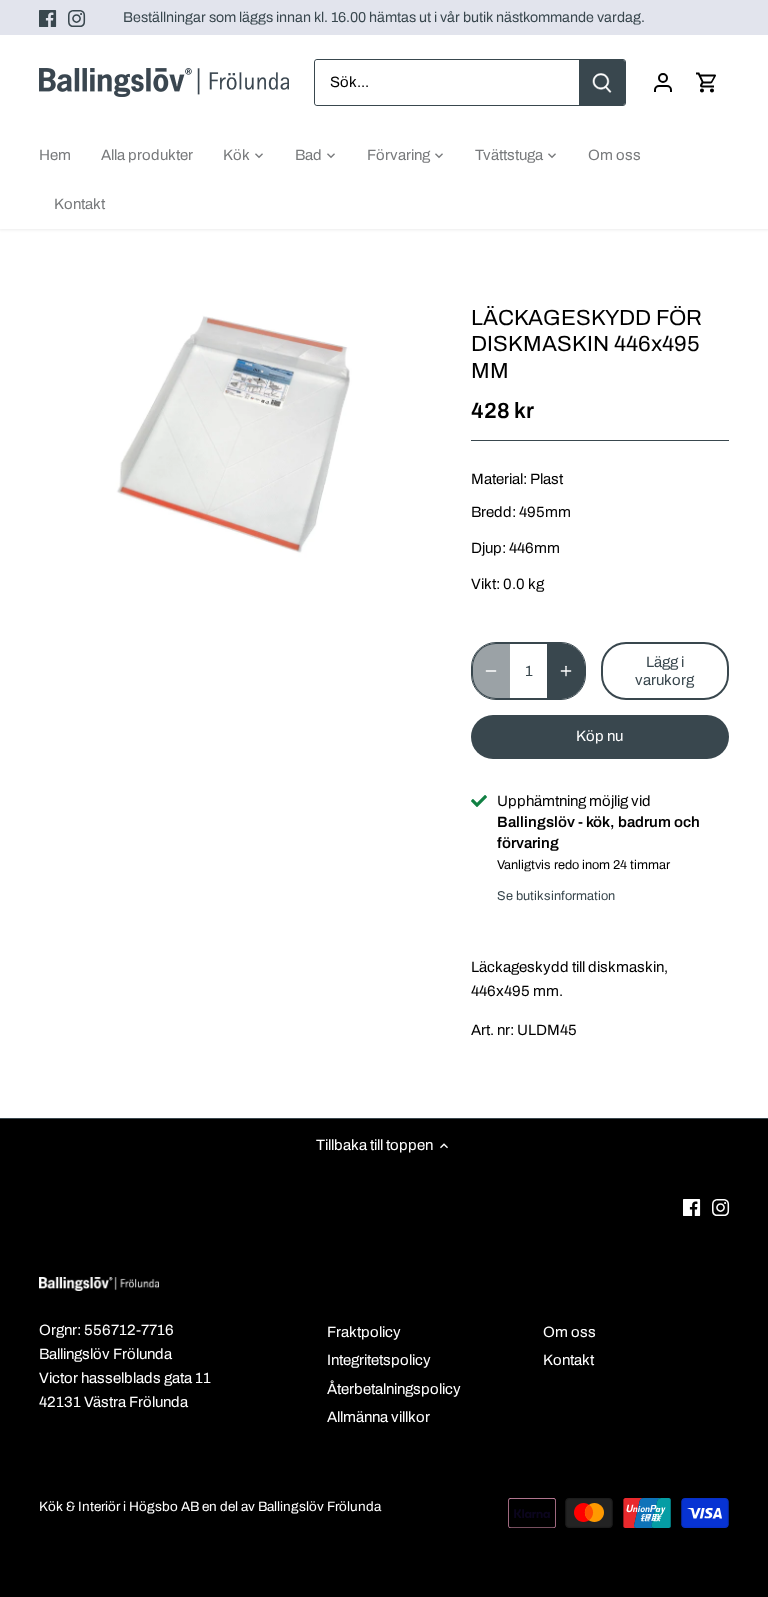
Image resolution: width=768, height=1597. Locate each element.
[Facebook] (47, 17)
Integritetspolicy (379, 1360)
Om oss (569, 1332)
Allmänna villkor (378, 1417)
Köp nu (599, 736)
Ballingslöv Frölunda (319, 1506)
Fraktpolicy (364, 1332)
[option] (236, 437)
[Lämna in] (602, 82)
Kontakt (568, 1360)
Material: (499, 479)
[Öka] (566, 671)
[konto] (663, 82)
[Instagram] (76, 17)
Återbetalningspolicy (394, 1389)
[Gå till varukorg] (707, 82)
